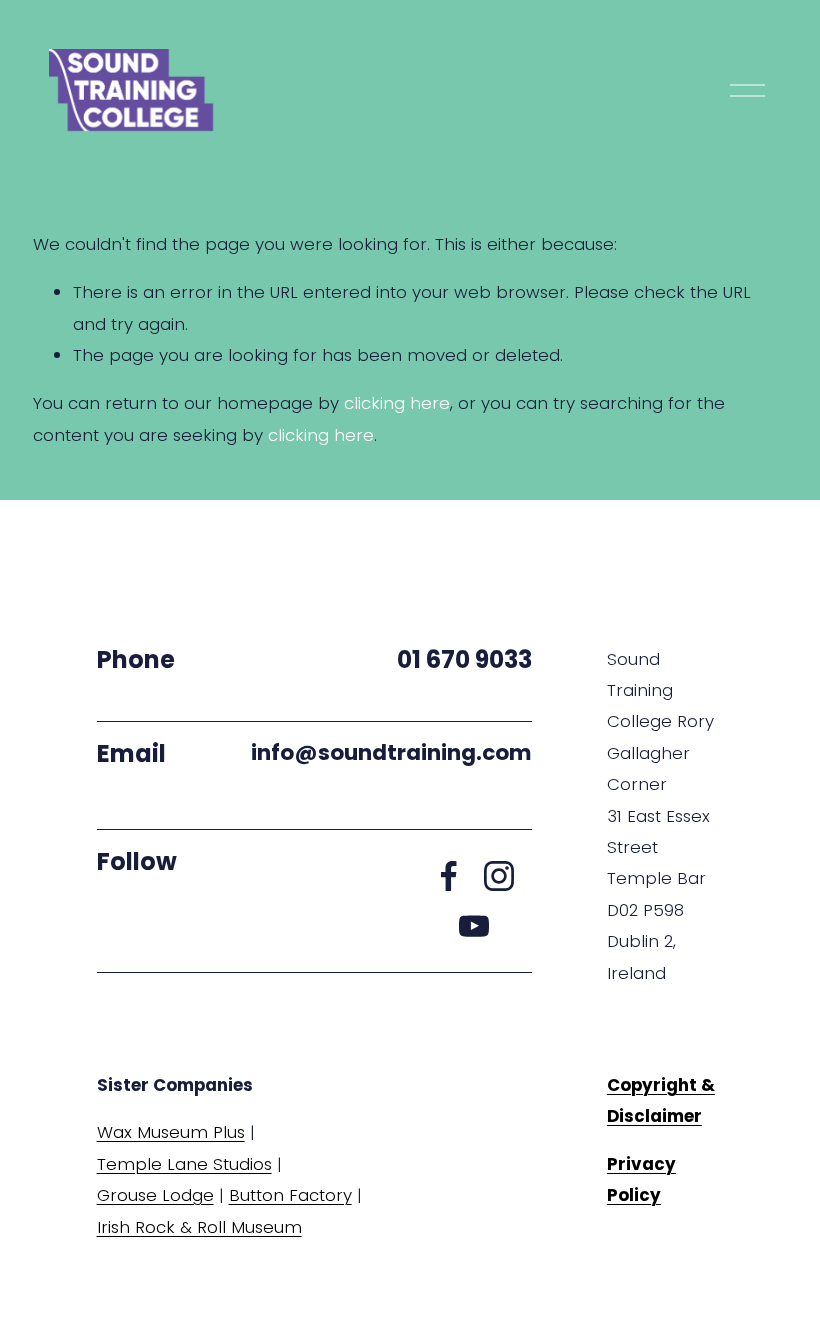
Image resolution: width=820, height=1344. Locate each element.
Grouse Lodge (155, 1195)
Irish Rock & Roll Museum (199, 1227)
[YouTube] (474, 926)
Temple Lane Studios (184, 1164)
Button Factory (290, 1195)
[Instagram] (499, 876)
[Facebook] (449, 876)
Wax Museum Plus (171, 1132)
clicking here (397, 403)
